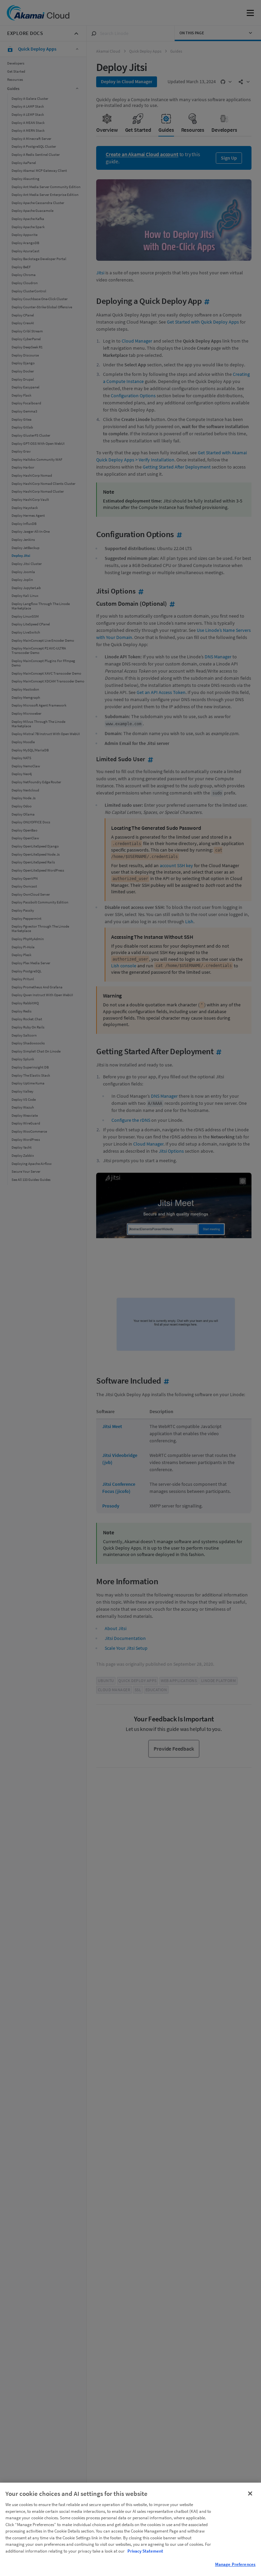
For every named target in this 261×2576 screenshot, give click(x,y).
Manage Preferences (235, 2564)
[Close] (250, 2493)
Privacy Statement (145, 2551)
